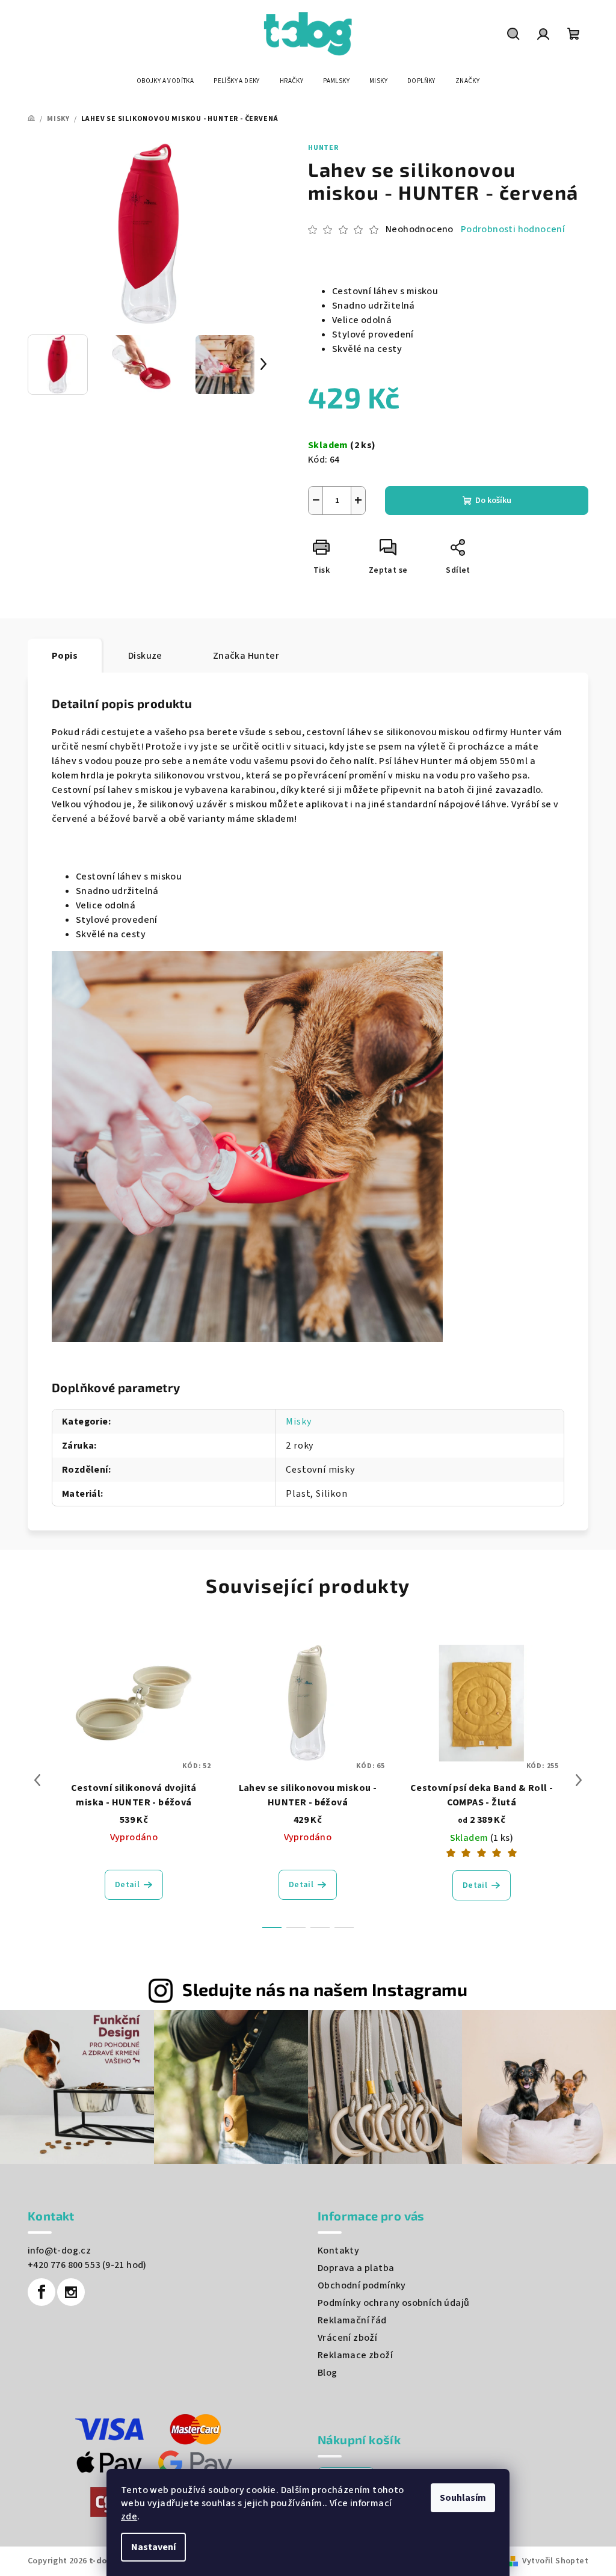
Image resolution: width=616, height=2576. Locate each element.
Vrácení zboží (347, 2338)
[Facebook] (42, 2292)
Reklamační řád (352, 2320)
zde (129, 2516)
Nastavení (153, 2547)
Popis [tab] (65, 656)
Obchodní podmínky (362, 2285)
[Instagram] (71, 2292)
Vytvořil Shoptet (555, 2561)
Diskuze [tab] (145, 656)
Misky (298, 1422)
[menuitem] (165, 81)
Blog (328, 2373)
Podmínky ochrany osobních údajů (393, 2303)
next (579, 1780)
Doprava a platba (356, 2268)
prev (37, 1780)
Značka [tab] (246, 656)
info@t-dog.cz (59, 2251)
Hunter (323, 148)
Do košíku (493, 501)
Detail (127, 1885)
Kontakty (338, 2251)
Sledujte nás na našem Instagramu (325, 1989)
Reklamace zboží (355, 2355)
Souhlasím (463, 2498)
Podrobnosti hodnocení (513, 229)
